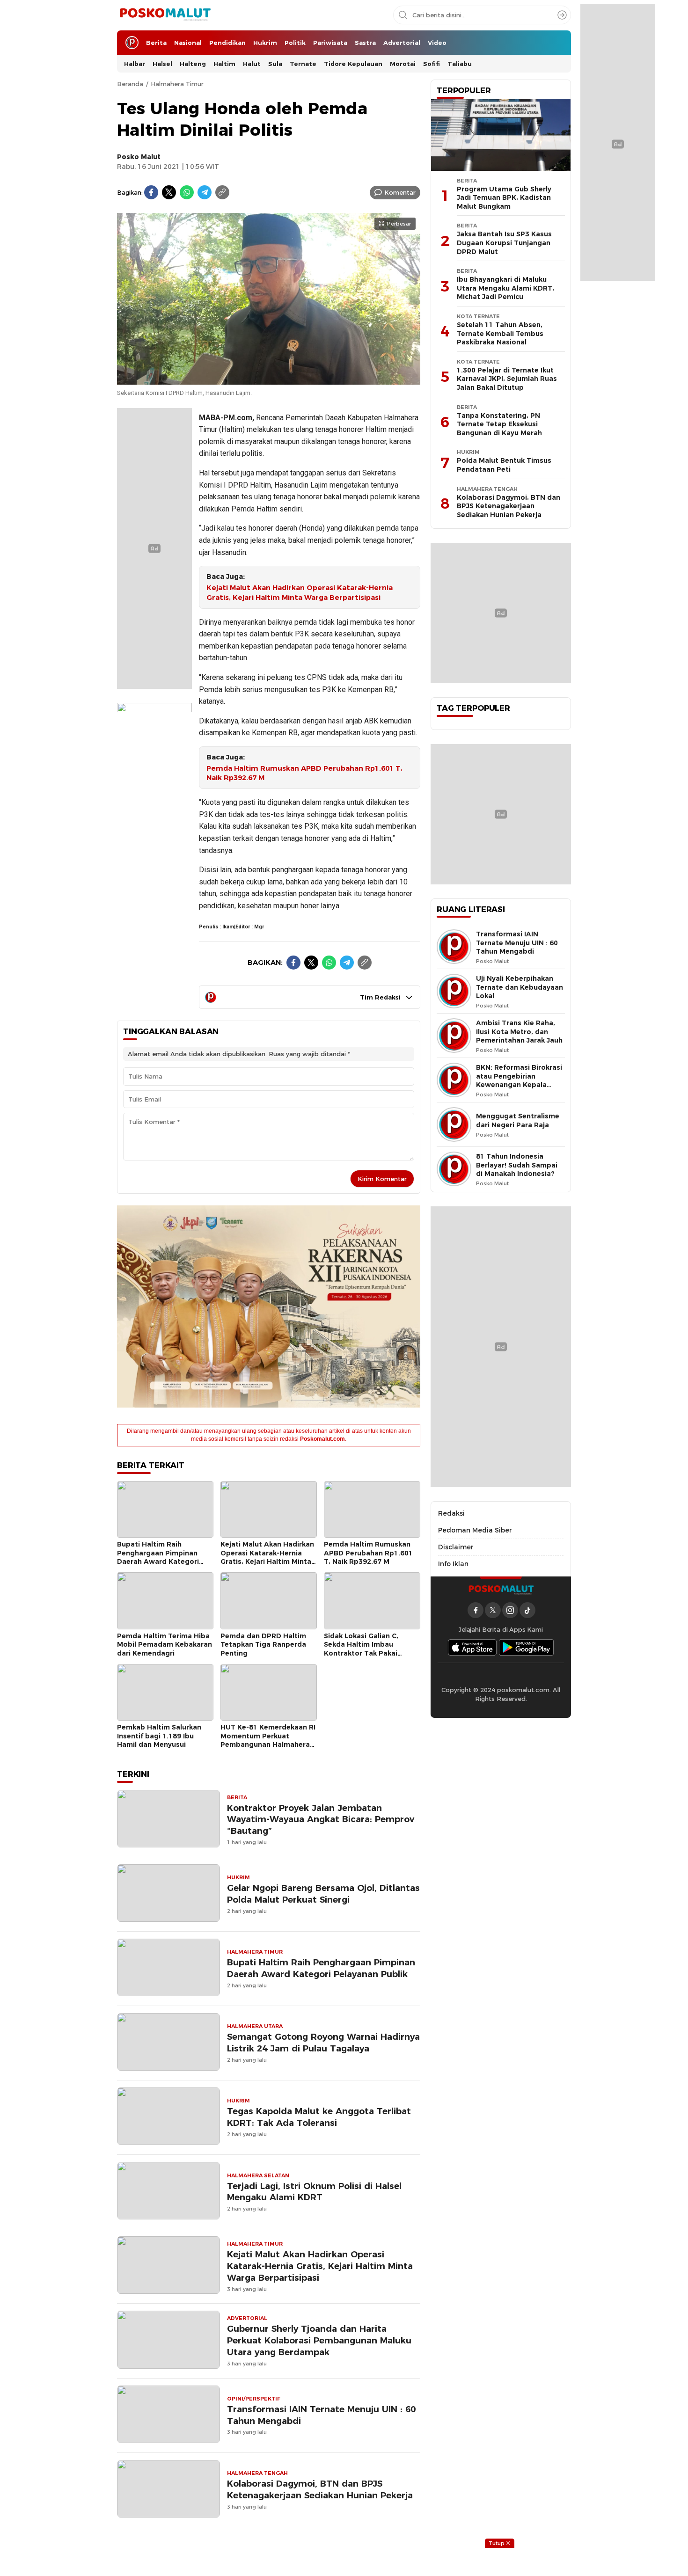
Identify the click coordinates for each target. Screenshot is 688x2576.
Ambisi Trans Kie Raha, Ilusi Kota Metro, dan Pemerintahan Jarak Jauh (519, 1032)
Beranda (130, 84)
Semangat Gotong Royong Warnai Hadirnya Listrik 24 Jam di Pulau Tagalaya (323, 2043)
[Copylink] (222, 192)
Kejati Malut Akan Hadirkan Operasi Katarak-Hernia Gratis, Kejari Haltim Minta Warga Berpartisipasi (300, 593)
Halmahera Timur (177, 84)
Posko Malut (139, 157)
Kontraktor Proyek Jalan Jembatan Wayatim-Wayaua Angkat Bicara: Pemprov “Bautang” (321, 1820)
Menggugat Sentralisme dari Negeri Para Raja (518, 1120)
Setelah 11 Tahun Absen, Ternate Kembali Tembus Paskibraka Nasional (500, 333)
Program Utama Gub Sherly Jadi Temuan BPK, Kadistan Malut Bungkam (504, 198)
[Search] (562, 15)
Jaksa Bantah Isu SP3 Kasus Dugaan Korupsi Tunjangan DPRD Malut (504, 243)
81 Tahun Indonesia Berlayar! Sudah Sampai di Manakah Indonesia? (517, 1165)
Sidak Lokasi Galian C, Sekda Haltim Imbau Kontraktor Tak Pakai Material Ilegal (361, 1649)
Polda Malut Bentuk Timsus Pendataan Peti (504, 465)
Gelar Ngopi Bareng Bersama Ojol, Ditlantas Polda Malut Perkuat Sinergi (323, 1894)
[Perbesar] (269, 379)
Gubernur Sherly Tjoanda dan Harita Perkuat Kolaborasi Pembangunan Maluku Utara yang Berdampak (319, 2340)
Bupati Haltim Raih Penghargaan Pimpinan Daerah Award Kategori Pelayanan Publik (158, 1557)
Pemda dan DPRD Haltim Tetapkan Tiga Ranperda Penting (263, 1645)
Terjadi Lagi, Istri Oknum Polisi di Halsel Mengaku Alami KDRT (314, 2192)
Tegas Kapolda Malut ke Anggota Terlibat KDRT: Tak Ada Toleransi (319, 2117)
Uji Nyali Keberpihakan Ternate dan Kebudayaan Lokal (520, 987)
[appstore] (472, 1647)
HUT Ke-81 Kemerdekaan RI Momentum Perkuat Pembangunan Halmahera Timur (268, 1740)
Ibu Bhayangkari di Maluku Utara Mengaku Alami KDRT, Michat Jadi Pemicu (505, 288)
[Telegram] (205, 192)
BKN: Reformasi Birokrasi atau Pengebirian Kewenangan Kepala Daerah (519, 1080)
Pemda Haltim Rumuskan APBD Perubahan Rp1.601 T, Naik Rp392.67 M (304, 773)
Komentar (400, 192)
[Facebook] (151, 192)
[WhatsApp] (187, 192)
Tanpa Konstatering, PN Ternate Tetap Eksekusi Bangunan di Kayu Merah (499, 424)
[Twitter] (169, 192)
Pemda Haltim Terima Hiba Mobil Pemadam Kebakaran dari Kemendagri (165, 1645)
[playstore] (527, 1647)
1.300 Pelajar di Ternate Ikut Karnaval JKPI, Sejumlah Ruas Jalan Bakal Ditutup (507, 379)
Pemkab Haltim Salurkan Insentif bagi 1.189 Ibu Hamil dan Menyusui (159, 1736)
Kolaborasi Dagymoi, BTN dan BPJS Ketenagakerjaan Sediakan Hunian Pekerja (320, 2489)
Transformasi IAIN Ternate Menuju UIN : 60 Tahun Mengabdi (321, 2415)
